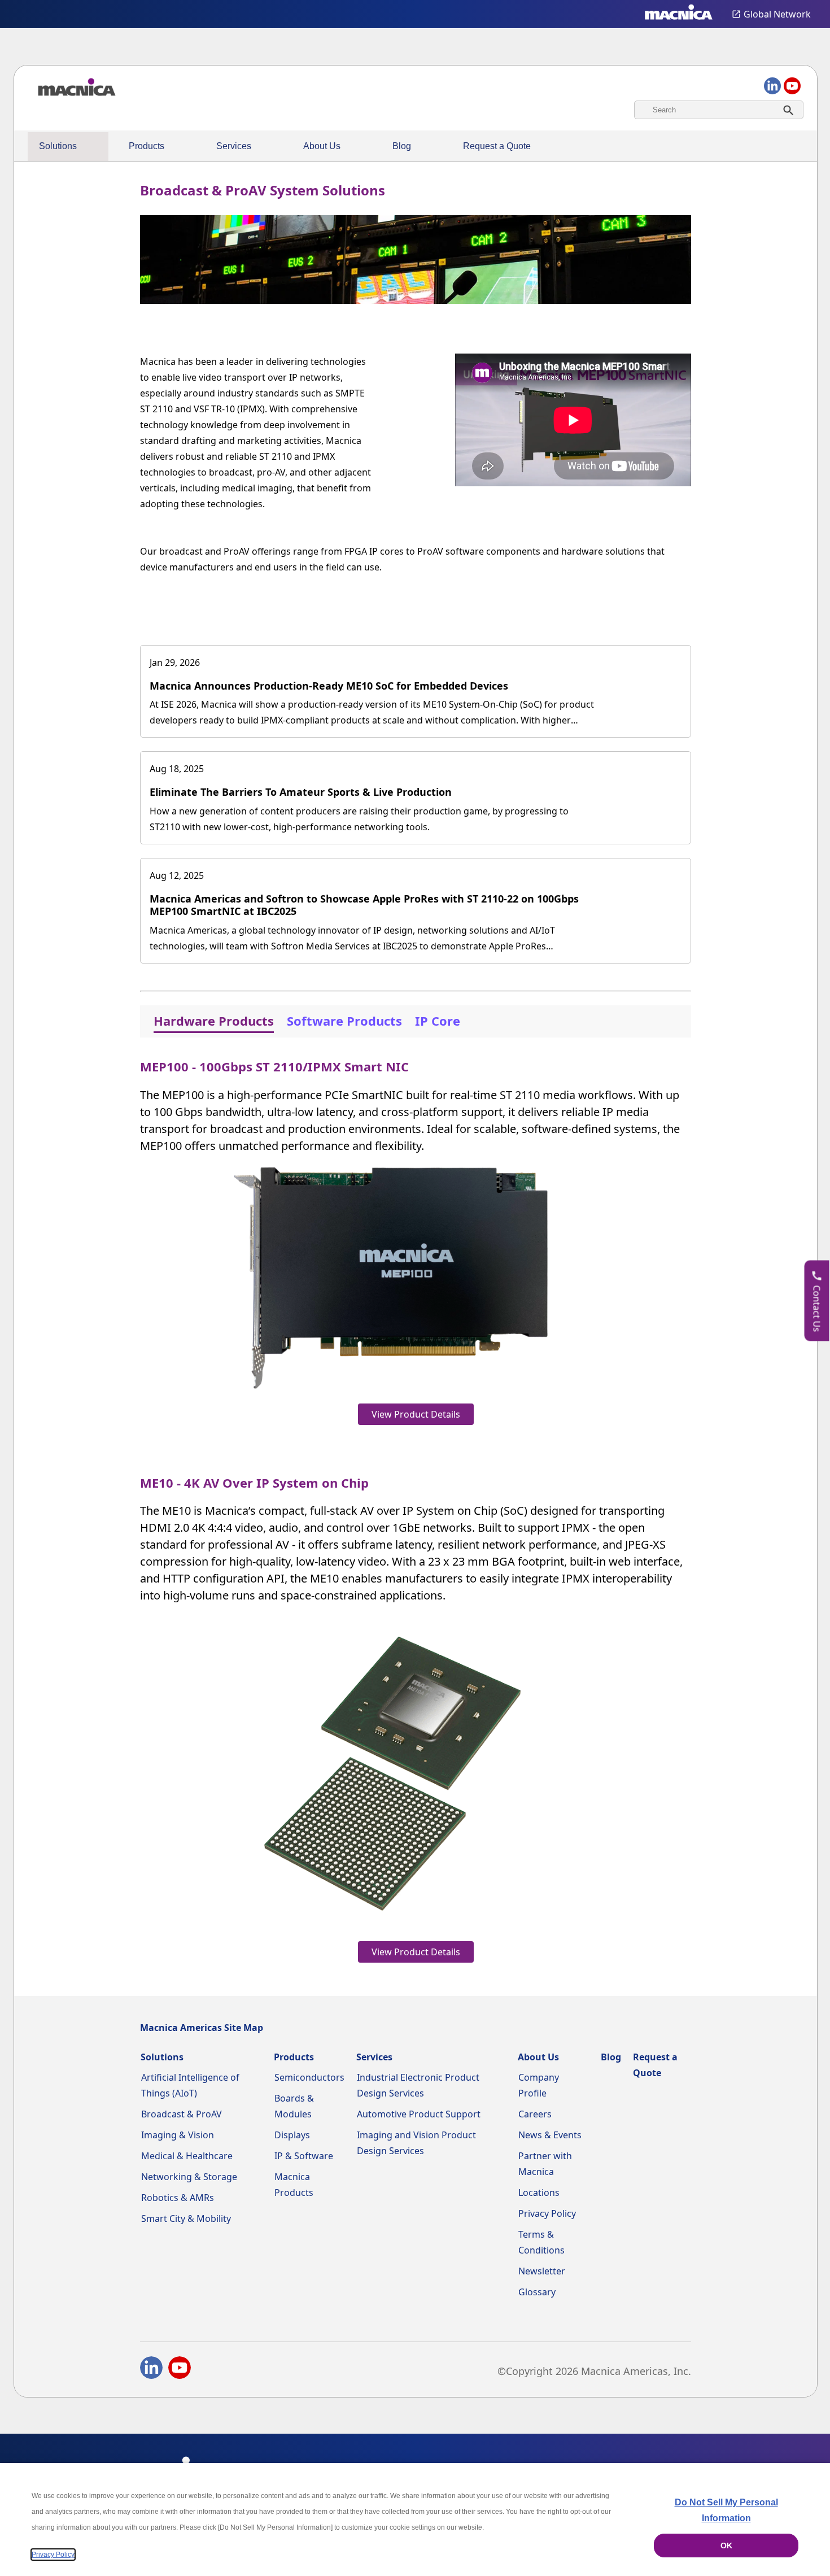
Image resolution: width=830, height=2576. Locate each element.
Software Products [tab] (344, 1021)
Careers (535, 2114)
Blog (402, 146)
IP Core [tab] (438, 1021)
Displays (292, 2135)
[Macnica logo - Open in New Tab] (679, 14)
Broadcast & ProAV (182, 2114)
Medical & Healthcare (187, 2156)
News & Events (550, 2135)
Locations (539, 2193)
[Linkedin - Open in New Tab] (151, 2370)
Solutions (58, 146)
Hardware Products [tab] (214, 1021)
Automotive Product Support (419, 2114)
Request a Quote (497, 146)
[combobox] (719, 110)
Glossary (537, 2292)
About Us (322, 146)
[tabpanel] (416, 1508)
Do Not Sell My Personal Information (726, 2510)
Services (234, 146)
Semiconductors (309, 2077)
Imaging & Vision (178, 2135)
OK (726, 2546)
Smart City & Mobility (186, 2218)
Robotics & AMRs (178, 2198)
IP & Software (304, 2156)
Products (147, 146)
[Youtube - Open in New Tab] (180, 2370)
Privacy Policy (547, 2213)
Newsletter (542, 2271)
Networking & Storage (189, 2177)
